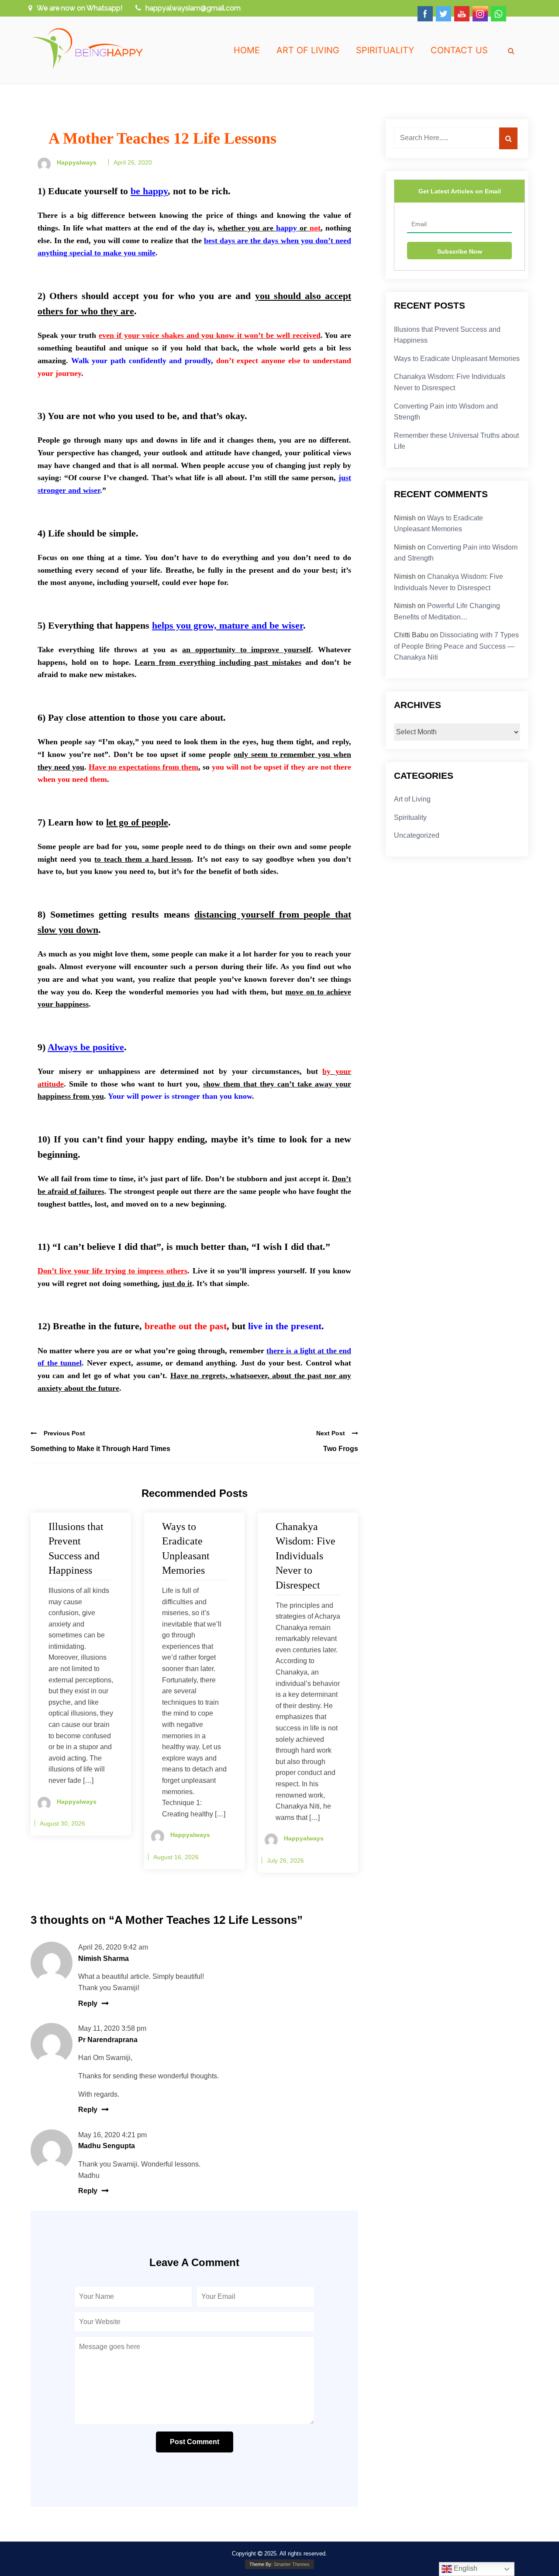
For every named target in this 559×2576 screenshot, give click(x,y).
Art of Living (308, 50)
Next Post (331, 1433)
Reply (88, 2003)
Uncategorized (417, 835)
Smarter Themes (292, 2564)
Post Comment (195, 2442)
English (465, 2568)
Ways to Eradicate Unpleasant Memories (457, 359)
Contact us (459, 50)
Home (247, 50)
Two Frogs (341, 1449)
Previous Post (64, 1433)
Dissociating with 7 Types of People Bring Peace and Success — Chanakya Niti (456, 646)
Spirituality (385, 50)
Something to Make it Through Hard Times (100, 1449)
